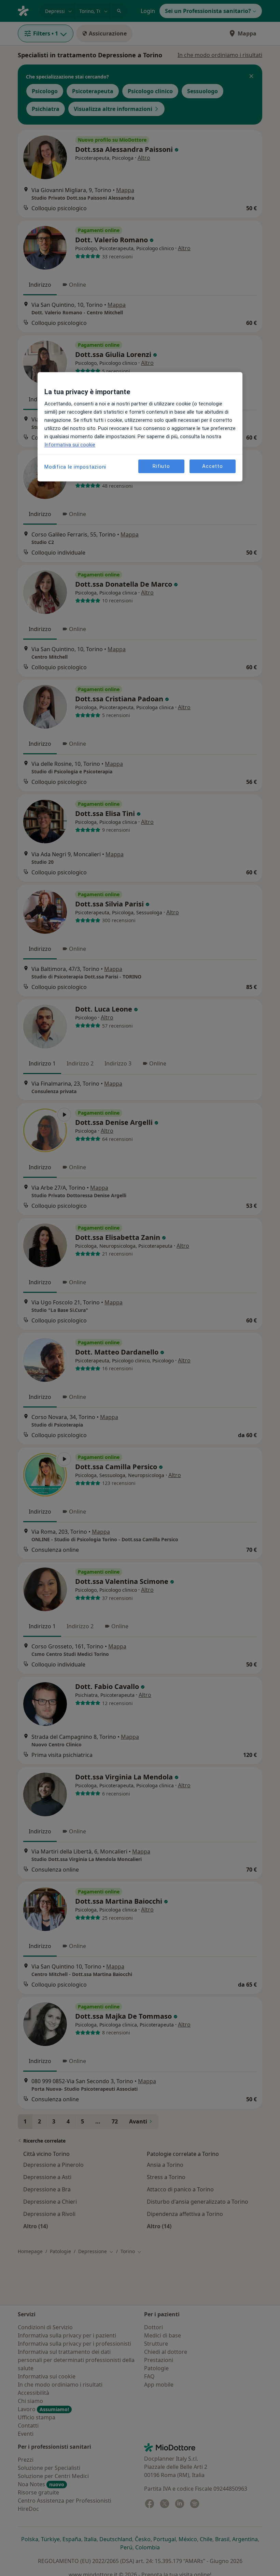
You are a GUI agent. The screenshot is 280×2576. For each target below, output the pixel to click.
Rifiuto (161, 466)
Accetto (212, 466)
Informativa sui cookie (70, 445)
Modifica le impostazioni (75, 467)
